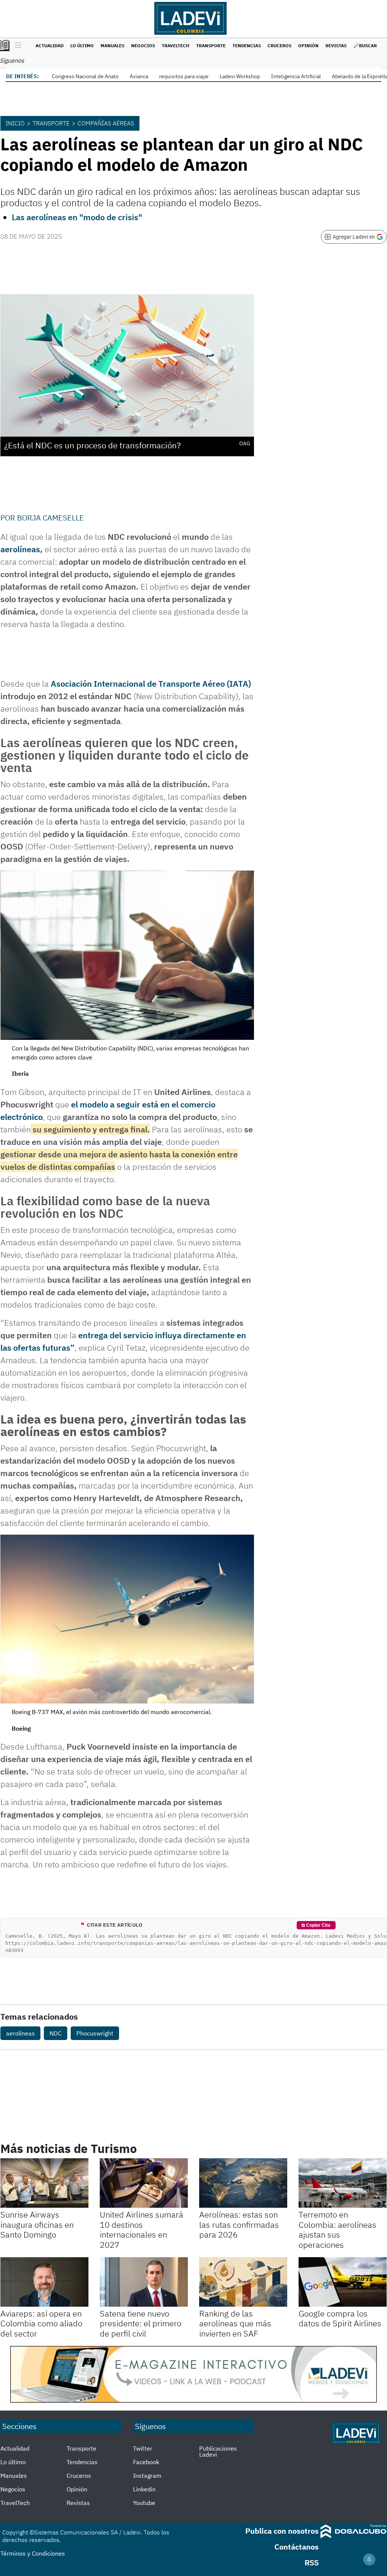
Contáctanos (296, 2547)
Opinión (308, 46)
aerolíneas (20, 549)
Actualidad (50, 46)
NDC (56, 2033)
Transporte (211, 46)
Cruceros (279, 46)
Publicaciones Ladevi (218, 2451)
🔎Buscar (365, 46)
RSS (312, 2563)
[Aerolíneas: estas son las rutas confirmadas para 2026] (243, 2183)
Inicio (15, 123)
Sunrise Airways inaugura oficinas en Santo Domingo (37, 2224)
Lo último (82, 46)
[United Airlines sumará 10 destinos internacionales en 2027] (144, 2183)
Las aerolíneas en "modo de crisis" (77, 217)
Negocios (143, 46)
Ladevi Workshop (240, 76)
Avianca (139, 76)
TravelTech (176, 46)
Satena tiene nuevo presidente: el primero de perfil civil (141, 2323)
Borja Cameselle (50, 518)
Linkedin (144, 2489)
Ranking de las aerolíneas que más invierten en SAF (235, 2323)
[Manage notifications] (369, 2559)
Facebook (146, 2462)
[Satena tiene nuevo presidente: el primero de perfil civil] (144, 2282)
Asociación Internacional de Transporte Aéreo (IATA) (151, 683)
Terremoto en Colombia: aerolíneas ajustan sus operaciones (337, 2229)
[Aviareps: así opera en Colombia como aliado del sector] (44, 2282)
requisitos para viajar (184, 76)
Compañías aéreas (106, 123)
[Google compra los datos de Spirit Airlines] (343, 2282)
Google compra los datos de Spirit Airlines (340, 2318)
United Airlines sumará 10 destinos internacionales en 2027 (142, 2229)
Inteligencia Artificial (296, 76)
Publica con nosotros (282, 2531)
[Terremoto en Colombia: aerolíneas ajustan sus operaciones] (343, 2183)
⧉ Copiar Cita (316, 1925)
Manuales (112, 46)
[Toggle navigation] (16, 46)
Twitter (143, 2448)
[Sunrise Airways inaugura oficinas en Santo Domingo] (44, 2183)
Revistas (336, 46)
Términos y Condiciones (33, 2553)
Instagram (147, 2476)
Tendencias (247, 46)
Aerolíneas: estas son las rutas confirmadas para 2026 (239, 2224)
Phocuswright (95, 2033)
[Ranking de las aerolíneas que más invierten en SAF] (243, 2282)
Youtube (144, 2503)
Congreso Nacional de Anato (85, 76)
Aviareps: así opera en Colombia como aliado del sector (41, 2323)
